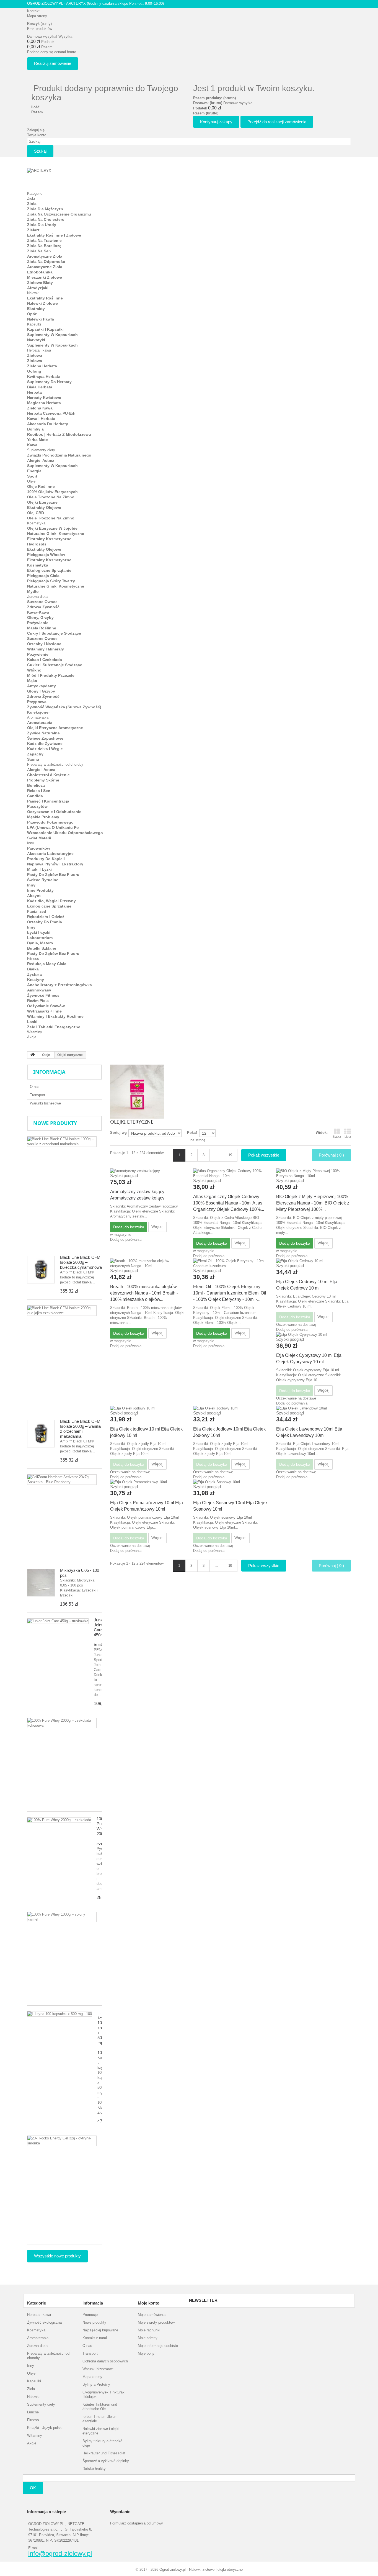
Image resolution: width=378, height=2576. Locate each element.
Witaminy (35, 1032)
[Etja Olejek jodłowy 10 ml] (147, 1408)
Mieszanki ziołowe (45, 277)
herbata (34, 392)
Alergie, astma (41, 460)
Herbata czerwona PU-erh (51, 413)
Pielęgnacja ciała (43, 576)
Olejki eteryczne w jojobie (52, 528)
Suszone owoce (42, 602)
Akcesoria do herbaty (48, 424)
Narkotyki (36, 340)
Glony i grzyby (41, 691)
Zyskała (34, 974)
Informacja (49, 1072)
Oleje (31, 481)
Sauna (33, 759)
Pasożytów (37, 806)
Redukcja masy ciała (47, 964)
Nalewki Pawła (41, 319)
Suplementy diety (41, 450)
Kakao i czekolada (45, 660)
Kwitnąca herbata (44, 376)
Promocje (90, 2315)
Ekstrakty (36, 309)
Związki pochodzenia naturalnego (59, 455)
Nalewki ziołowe (42, 303)
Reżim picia (38, 1001)
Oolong (34, 371)
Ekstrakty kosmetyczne (49, 539)
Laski (32, 1022)
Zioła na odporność (46, 262)
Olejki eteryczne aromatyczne (55, 728)
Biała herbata (40, 387)
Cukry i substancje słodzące (54, 633)
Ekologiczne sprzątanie (49, 570)
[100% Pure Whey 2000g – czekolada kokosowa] (62, 1723)
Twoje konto (37, 135)
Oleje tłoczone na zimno (51, 497)
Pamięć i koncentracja (48, 801)
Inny (31, 843)
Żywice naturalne (43, 733)
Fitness (33, 959)
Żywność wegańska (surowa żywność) (64, 707)
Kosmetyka (36, 523)
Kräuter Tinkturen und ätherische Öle (100, 2407)
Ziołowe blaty (40, 283)
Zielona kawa (40, 408)
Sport (32, 476)
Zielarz (33, 230)
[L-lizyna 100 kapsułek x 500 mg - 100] (60, 2014)
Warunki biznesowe (45, 1103)
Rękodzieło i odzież (46, 917)
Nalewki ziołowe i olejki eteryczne (101, 2431)
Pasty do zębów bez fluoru (53, 875)
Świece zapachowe (45, 738)
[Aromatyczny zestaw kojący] (147, 1171)
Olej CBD (36, 513)
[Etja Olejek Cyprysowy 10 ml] (314, 1335)
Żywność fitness (43, 995)
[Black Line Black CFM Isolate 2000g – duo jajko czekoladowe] (62, 1311)
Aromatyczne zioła (45, 256)
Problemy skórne (43, 780)
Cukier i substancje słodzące (55, 665)
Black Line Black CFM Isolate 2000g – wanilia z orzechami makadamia (80, 1429)
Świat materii (39, 838)
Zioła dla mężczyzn (45, 209)
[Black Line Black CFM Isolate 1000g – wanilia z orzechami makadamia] (62, 1142)
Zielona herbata (42, 366)
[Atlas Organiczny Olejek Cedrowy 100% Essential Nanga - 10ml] (231, 1173)
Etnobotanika (40, 272)
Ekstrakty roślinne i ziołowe (54, 235)
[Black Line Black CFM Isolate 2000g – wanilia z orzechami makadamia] (41, 1434)
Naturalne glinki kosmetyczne (56, 534)
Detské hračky (94, 2469)
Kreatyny (36, 980)
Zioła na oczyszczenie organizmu (59, 214)
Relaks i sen (39, 791)
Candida (35, 796)
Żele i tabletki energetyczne (54, 1027)
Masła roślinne (42, 628)
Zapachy (35, 754)
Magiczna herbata (44, 403)
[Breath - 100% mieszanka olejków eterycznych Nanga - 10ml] (147, 1263)
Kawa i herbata (41, 419)
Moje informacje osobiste (158, 2346)
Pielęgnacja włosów (46, 555)
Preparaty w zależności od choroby (55, 764)
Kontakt (33, 11)
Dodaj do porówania (126, 1240)
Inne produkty (40, 890)
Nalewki (33, 293)
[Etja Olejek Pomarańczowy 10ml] (147, 1482)
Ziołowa (35, 355)
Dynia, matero (40, 943)
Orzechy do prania (45, 922)
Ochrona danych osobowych (105, 2361)
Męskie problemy (43, 817)
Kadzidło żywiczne (45, 744)
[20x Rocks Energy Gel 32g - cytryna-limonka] (62, 2141)
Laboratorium (40, 938)
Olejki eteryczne (42, 502)
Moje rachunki (149, 2330)
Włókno (34, 670)
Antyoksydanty (42, 686)
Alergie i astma (41, 770)
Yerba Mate (37, 440)
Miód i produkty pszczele (51, 675)
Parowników (39, 848)
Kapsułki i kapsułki (45, 329)
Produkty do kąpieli (46, 859)
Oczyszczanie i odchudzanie (54, 812)
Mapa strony (37, 16)
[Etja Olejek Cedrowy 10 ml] (314, 1261)
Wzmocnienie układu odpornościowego (65, 833)
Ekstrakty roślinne (45, 298)
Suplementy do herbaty (49, 382)
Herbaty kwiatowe (44, 398)
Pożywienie (38, 623)
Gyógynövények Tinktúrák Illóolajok (103, 2394)
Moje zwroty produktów (156, 2322)
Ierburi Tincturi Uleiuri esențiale (99, 2419)
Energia (34, 471)
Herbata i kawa (39, 350)
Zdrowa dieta (37, 597)
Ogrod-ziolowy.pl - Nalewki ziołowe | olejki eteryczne (201, 2569)
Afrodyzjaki (38, 288)
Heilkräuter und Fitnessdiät (104, 2453)
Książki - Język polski (45, 2428)
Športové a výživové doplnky (106, 2461)
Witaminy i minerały (46, 649)
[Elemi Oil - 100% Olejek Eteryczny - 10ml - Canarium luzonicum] (231, 1263)
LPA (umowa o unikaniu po (53, 827)
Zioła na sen (39, 251)
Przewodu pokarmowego (50, 822)
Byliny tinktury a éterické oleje (102, 2443)
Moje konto (149, 2303)
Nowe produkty (55, 1123)
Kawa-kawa (38, 612)
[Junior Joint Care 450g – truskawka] (58, 1621)
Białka (33, 969)
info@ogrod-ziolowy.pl (60, 2554)
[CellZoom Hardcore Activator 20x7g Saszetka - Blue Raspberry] (62, 1480)
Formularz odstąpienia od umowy (137, 2523)
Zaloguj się (36, 130)
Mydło (33, 591)
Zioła (31, 198)
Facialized (37, 911)
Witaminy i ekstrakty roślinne (55, 1016)
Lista (348, 1137)
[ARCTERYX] (58, 177)
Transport (37, 1095)
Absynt (34, 896)
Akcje (32, 1037)
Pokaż (192, 1133)
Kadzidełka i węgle (45, 749)
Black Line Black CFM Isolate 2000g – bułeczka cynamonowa (81, 1262)
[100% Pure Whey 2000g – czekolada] (59, 1820)
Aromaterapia (38, 717)
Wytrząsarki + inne (44, 1011)
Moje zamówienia (152, 2315)
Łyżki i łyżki (39, 932)
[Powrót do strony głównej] (33, 1055)
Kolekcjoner (38, 712)
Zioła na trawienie (44, 240)
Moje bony (146, 2353)
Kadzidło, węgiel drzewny (51, 901)
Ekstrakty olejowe (44, 507)
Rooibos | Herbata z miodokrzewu (59, 434)
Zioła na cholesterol (46, 219)
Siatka (337, 1137)
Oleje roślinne (41, 486)
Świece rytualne (43, 880)
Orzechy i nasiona (44, 644)
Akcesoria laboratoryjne (50, 853)
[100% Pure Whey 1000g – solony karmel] (62, 1917)
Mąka (32, 681)
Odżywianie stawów (46, 1006)
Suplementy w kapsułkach (52, 335)
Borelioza (36, 785)
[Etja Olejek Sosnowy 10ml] (231, 1482)
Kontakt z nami (95, 2338)
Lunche (33, 2412)
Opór (32, 314)
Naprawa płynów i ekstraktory (55, 864)
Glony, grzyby (40, 617)
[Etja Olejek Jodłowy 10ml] (231, 1408)
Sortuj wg (118, 1133)
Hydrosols (37, 544)
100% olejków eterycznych (52, 492)
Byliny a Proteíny (96, 2384)
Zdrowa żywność (43, 607)
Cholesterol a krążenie (48, 775)
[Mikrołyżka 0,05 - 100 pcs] (41, 1583)
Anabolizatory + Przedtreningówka (59, 985)
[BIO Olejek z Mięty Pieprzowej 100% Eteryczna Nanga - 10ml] (314, 1173)
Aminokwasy (39, 990)
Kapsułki (34, 324)
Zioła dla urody (42, 225)
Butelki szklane (42, 948)
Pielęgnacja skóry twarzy (51, 581)
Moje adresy (148, 2338)
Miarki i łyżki (39, 869)
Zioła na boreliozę (44, 246)
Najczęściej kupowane (100, 2330)
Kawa (32, 445)
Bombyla (35, 429)
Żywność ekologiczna (44, 2322)
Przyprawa (37, 702)
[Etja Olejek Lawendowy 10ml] (314, 1408)
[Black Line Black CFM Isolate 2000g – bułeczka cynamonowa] (41, 1270)
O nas (35, 1087)
